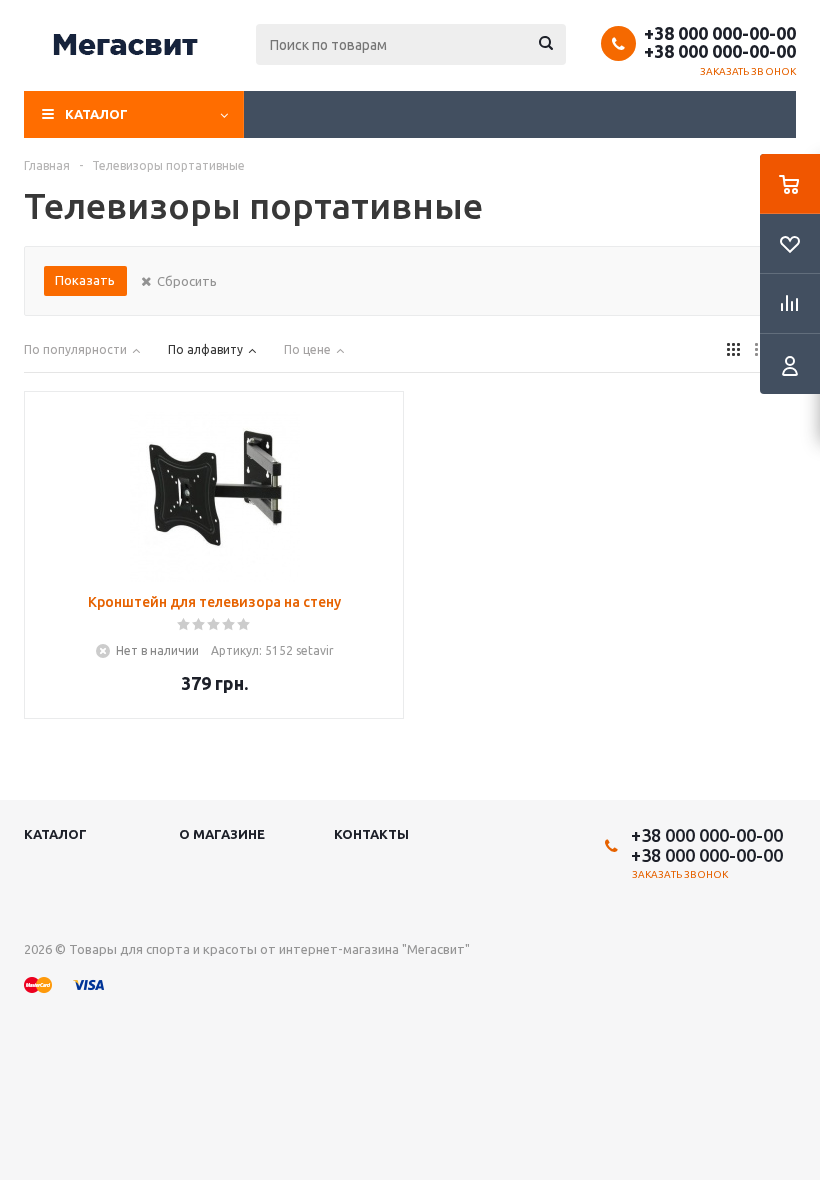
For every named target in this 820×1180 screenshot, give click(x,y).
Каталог (96, 114)
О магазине (222, 834)
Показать (85, 280)
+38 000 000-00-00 (720, 33)
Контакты (371, 834)
